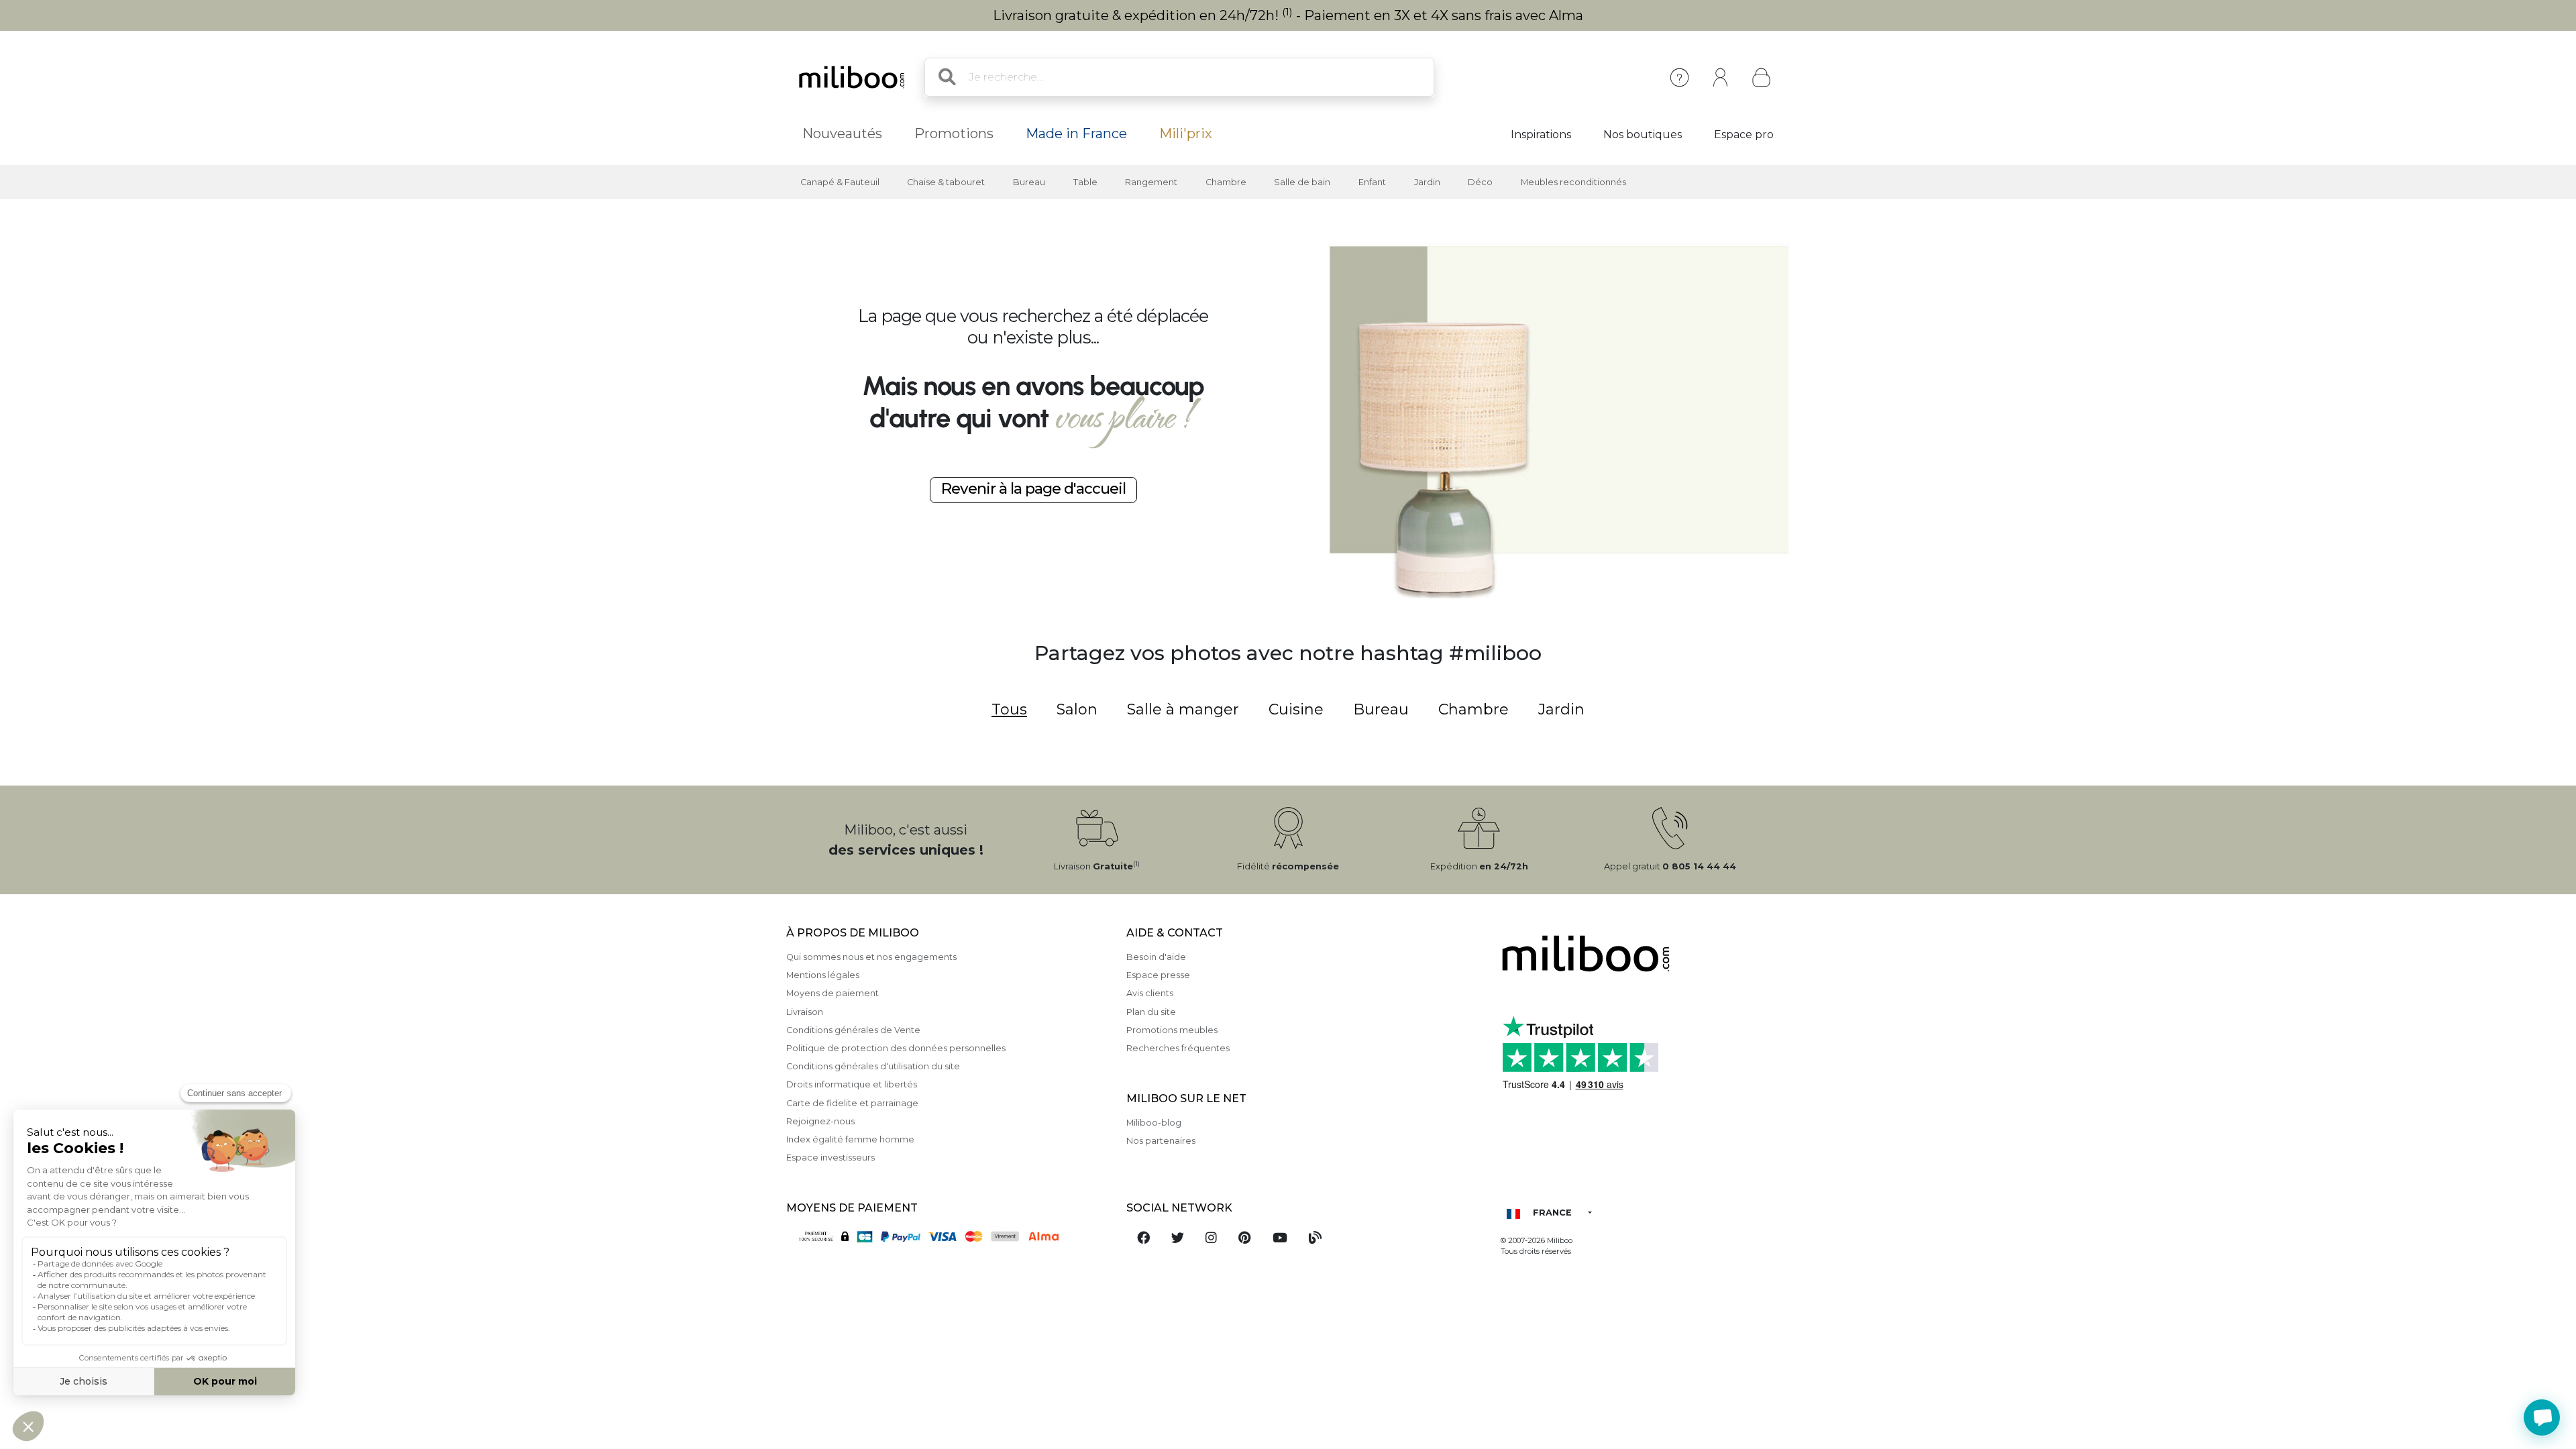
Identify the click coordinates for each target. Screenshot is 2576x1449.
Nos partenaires (1161, 1141)
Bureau (1381, 709)
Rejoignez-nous (820, 1121)
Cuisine (1296, 709)
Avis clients (1150, 993)
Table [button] (1085, 182)
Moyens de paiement (833, 993)
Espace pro (1744, 135)
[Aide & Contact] (1679, 77)
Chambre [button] (1226, 182)
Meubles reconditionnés (1573, 182)
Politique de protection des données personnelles (896, 1048)
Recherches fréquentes (1178, 1048)
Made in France (1076, 133)
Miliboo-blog (1154, 1123)
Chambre (1473, 709)
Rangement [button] (1151, 182)
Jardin (1561, 709)
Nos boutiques (1643, 135)
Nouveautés (842, 133)
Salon (1077, 709)
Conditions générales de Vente (853, 1030)
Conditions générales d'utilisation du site (873, 1066)
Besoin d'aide (1156, 957)
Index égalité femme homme (850, 1139)
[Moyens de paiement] (948, 1235)
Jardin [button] (1427, 182)
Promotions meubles (1172, 1030)
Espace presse (1158, 975)
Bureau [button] (1029, 182)
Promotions (954, 133)
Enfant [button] (1372, 182)
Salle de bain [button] (1302, 182)
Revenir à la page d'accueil (1033, 488)
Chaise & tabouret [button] (946, 182)
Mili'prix (1186, 133)
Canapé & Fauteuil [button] (840, 182)
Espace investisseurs (830, 1158)
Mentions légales (823, 975)
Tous (1009, 709)
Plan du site (1151, 1012)
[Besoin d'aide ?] (2542, 1417)
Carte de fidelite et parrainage (852, 1103)
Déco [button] (1480, 182)
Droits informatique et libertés (852, 1084)
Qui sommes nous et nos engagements (871, 957)
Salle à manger (1183, 709)
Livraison (805, 1012)
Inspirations (1541, 135)
